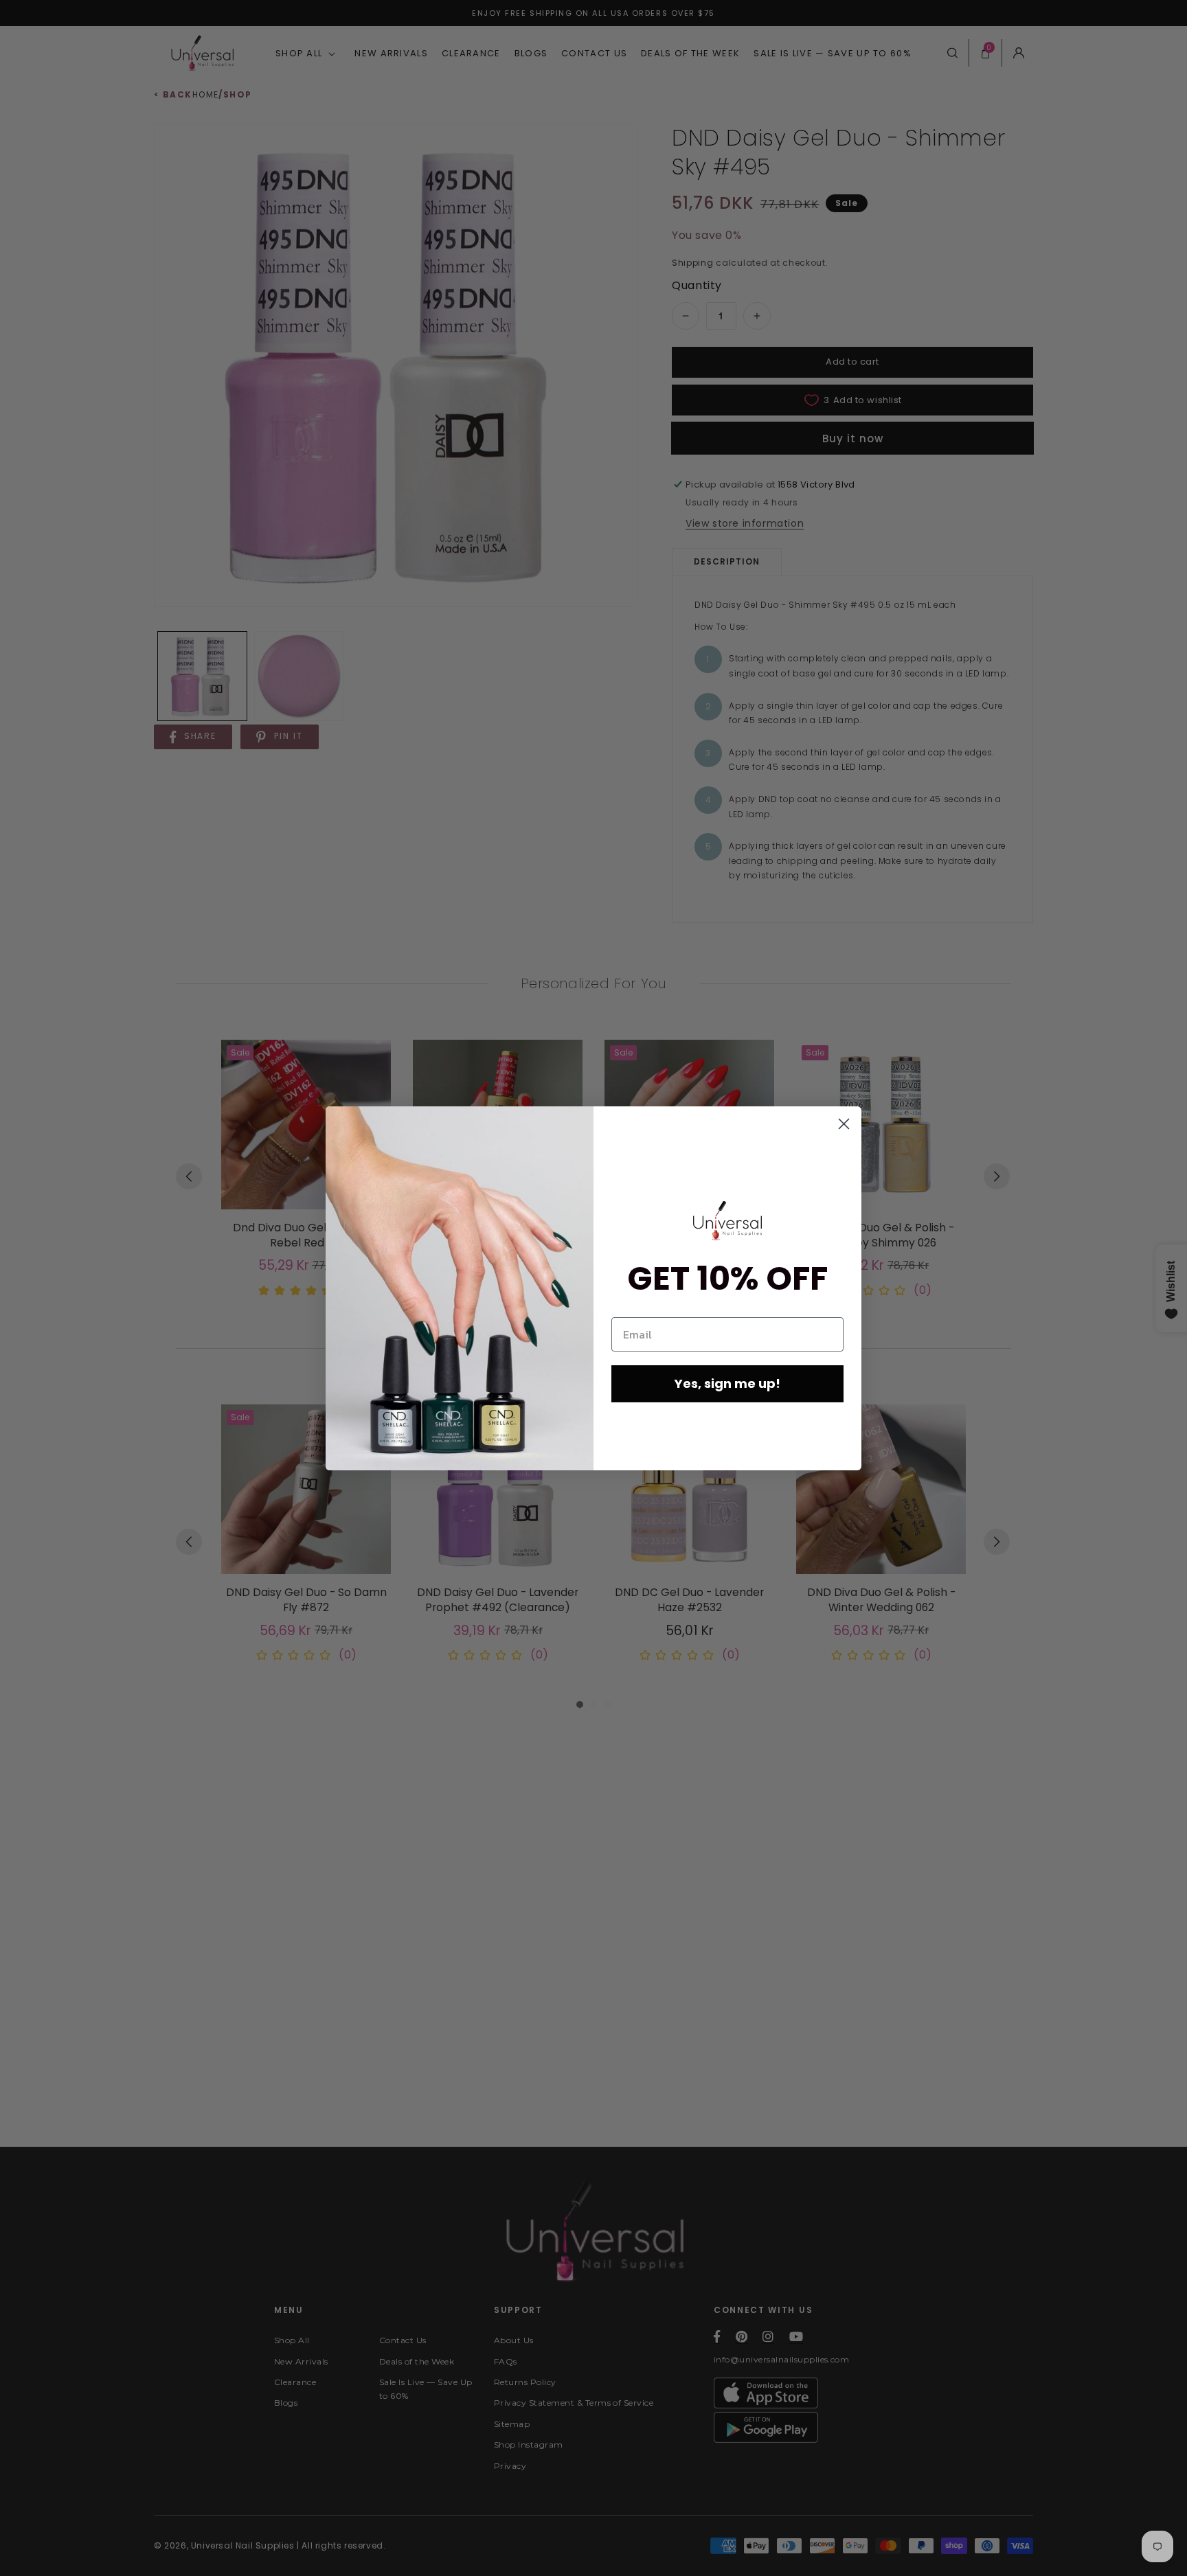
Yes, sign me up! (727, 1383)
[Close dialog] (844, 1124)
